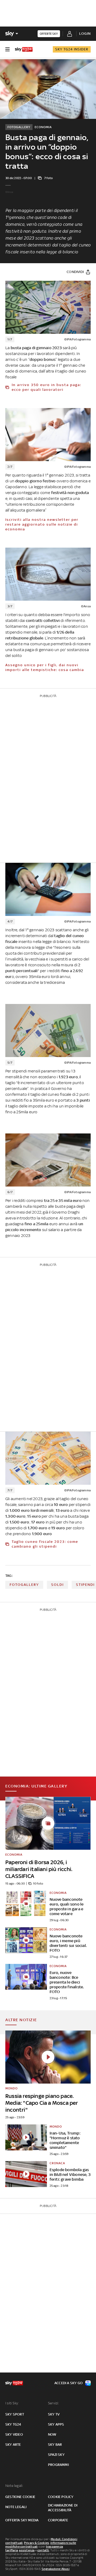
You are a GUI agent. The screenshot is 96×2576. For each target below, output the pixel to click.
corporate (58, 2520)
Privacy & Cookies (37, 2543)
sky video (14, 2434)
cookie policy (61, 2497)
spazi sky (56, 2455)
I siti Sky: (12, 2403)
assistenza (27, 2550)
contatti (43, 2550)
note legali (16, 2507)
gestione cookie (20, 2497)
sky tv (54, 2414)
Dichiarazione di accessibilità (63, 2508)
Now (52, 2434)
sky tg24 (13, 2424)
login (85, 34)
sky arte (13, 2445)
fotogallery (24, 1585)
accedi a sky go (69, 2383)
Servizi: (54, 2403)
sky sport (15, 2414)
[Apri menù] (7, 49)
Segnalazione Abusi (56, 2569)
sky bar (55, 2445)
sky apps (56, 2424)
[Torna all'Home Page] (24, 49)
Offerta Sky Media (22, 2520)
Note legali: (14, 2486)
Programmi (58, 2465)
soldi (57, 1585)
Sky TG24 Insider (72, 49)
